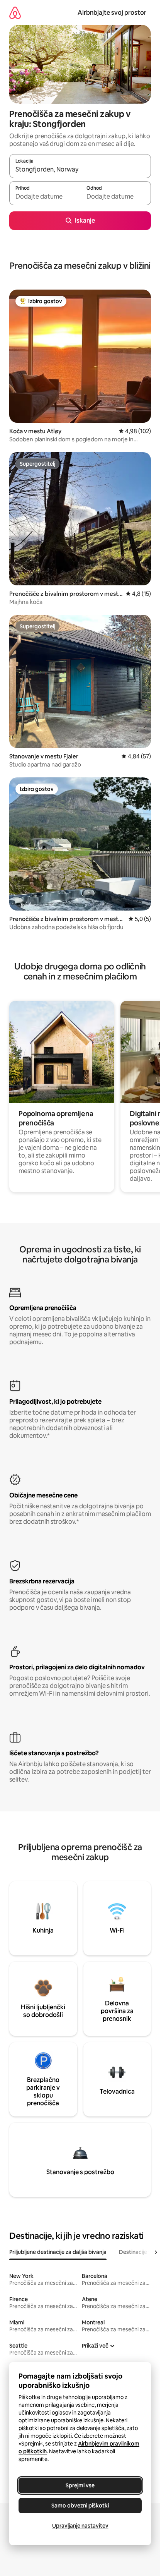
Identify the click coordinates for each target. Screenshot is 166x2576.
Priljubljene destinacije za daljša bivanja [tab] (58, 2252)
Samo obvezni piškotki (80, 2506)
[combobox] (80, 170)
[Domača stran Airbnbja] (15, 13)
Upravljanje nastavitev (80, 2526)
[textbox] (45, 197)
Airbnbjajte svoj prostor (112, 13)
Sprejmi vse (80, 2485)
